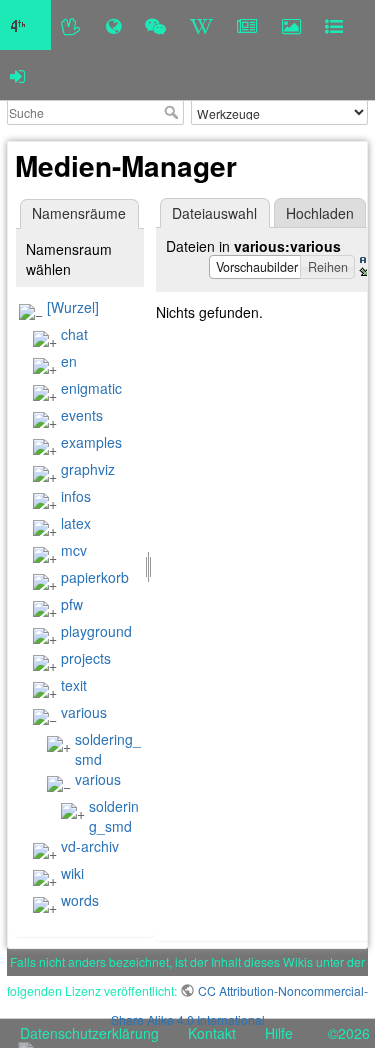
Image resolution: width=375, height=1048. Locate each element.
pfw (72, 604)
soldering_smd (114, 816)
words (80, 900)
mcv (74, 550)
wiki (72, 873)
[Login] (17, 75)
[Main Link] (25, 25)
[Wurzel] (73, 307)
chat (74, 334)
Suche (173, 112)
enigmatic (91, 388)
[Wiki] (201, 25)
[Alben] (291, 25)
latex (76, 523)
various (84, 712)
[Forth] (71, 25)
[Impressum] (334, 25)
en (69, 361)
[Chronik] (113, 25)
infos (76, 496)
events (82, 415)
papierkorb (95, 577)
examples (91, 442)
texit (74, 685)
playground (96, 631)
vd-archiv (90, 846)
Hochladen (320, 213)
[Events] (155, 25)
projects (86, 658)
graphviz (88, 469)
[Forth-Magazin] (247, 25)
